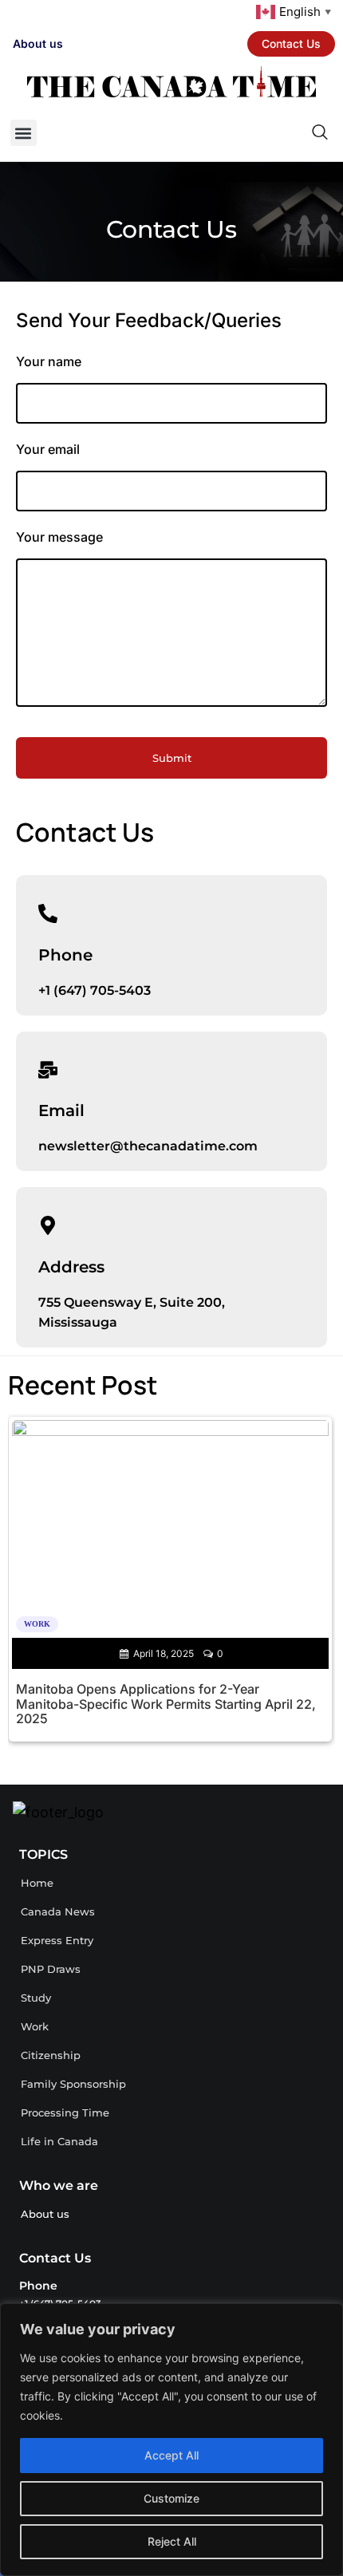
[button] (24, 133)
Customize (171, 2498)
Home (37, 1883)
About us (38, 43)
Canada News (58, 1911)
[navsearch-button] (258, 133)
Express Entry (57, 1940)
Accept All (171, 2455)
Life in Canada (59, 2141)
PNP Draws (51, 1969)
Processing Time (65, 2112)
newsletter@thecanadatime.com (148, 1146)
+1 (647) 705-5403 (95, 990)
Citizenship (51, 2055)
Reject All (172, 2541)
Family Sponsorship (73, 2084)
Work (35, 2026)
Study (36, 1998)
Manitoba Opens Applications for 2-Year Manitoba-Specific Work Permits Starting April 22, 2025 (166, 1704)
